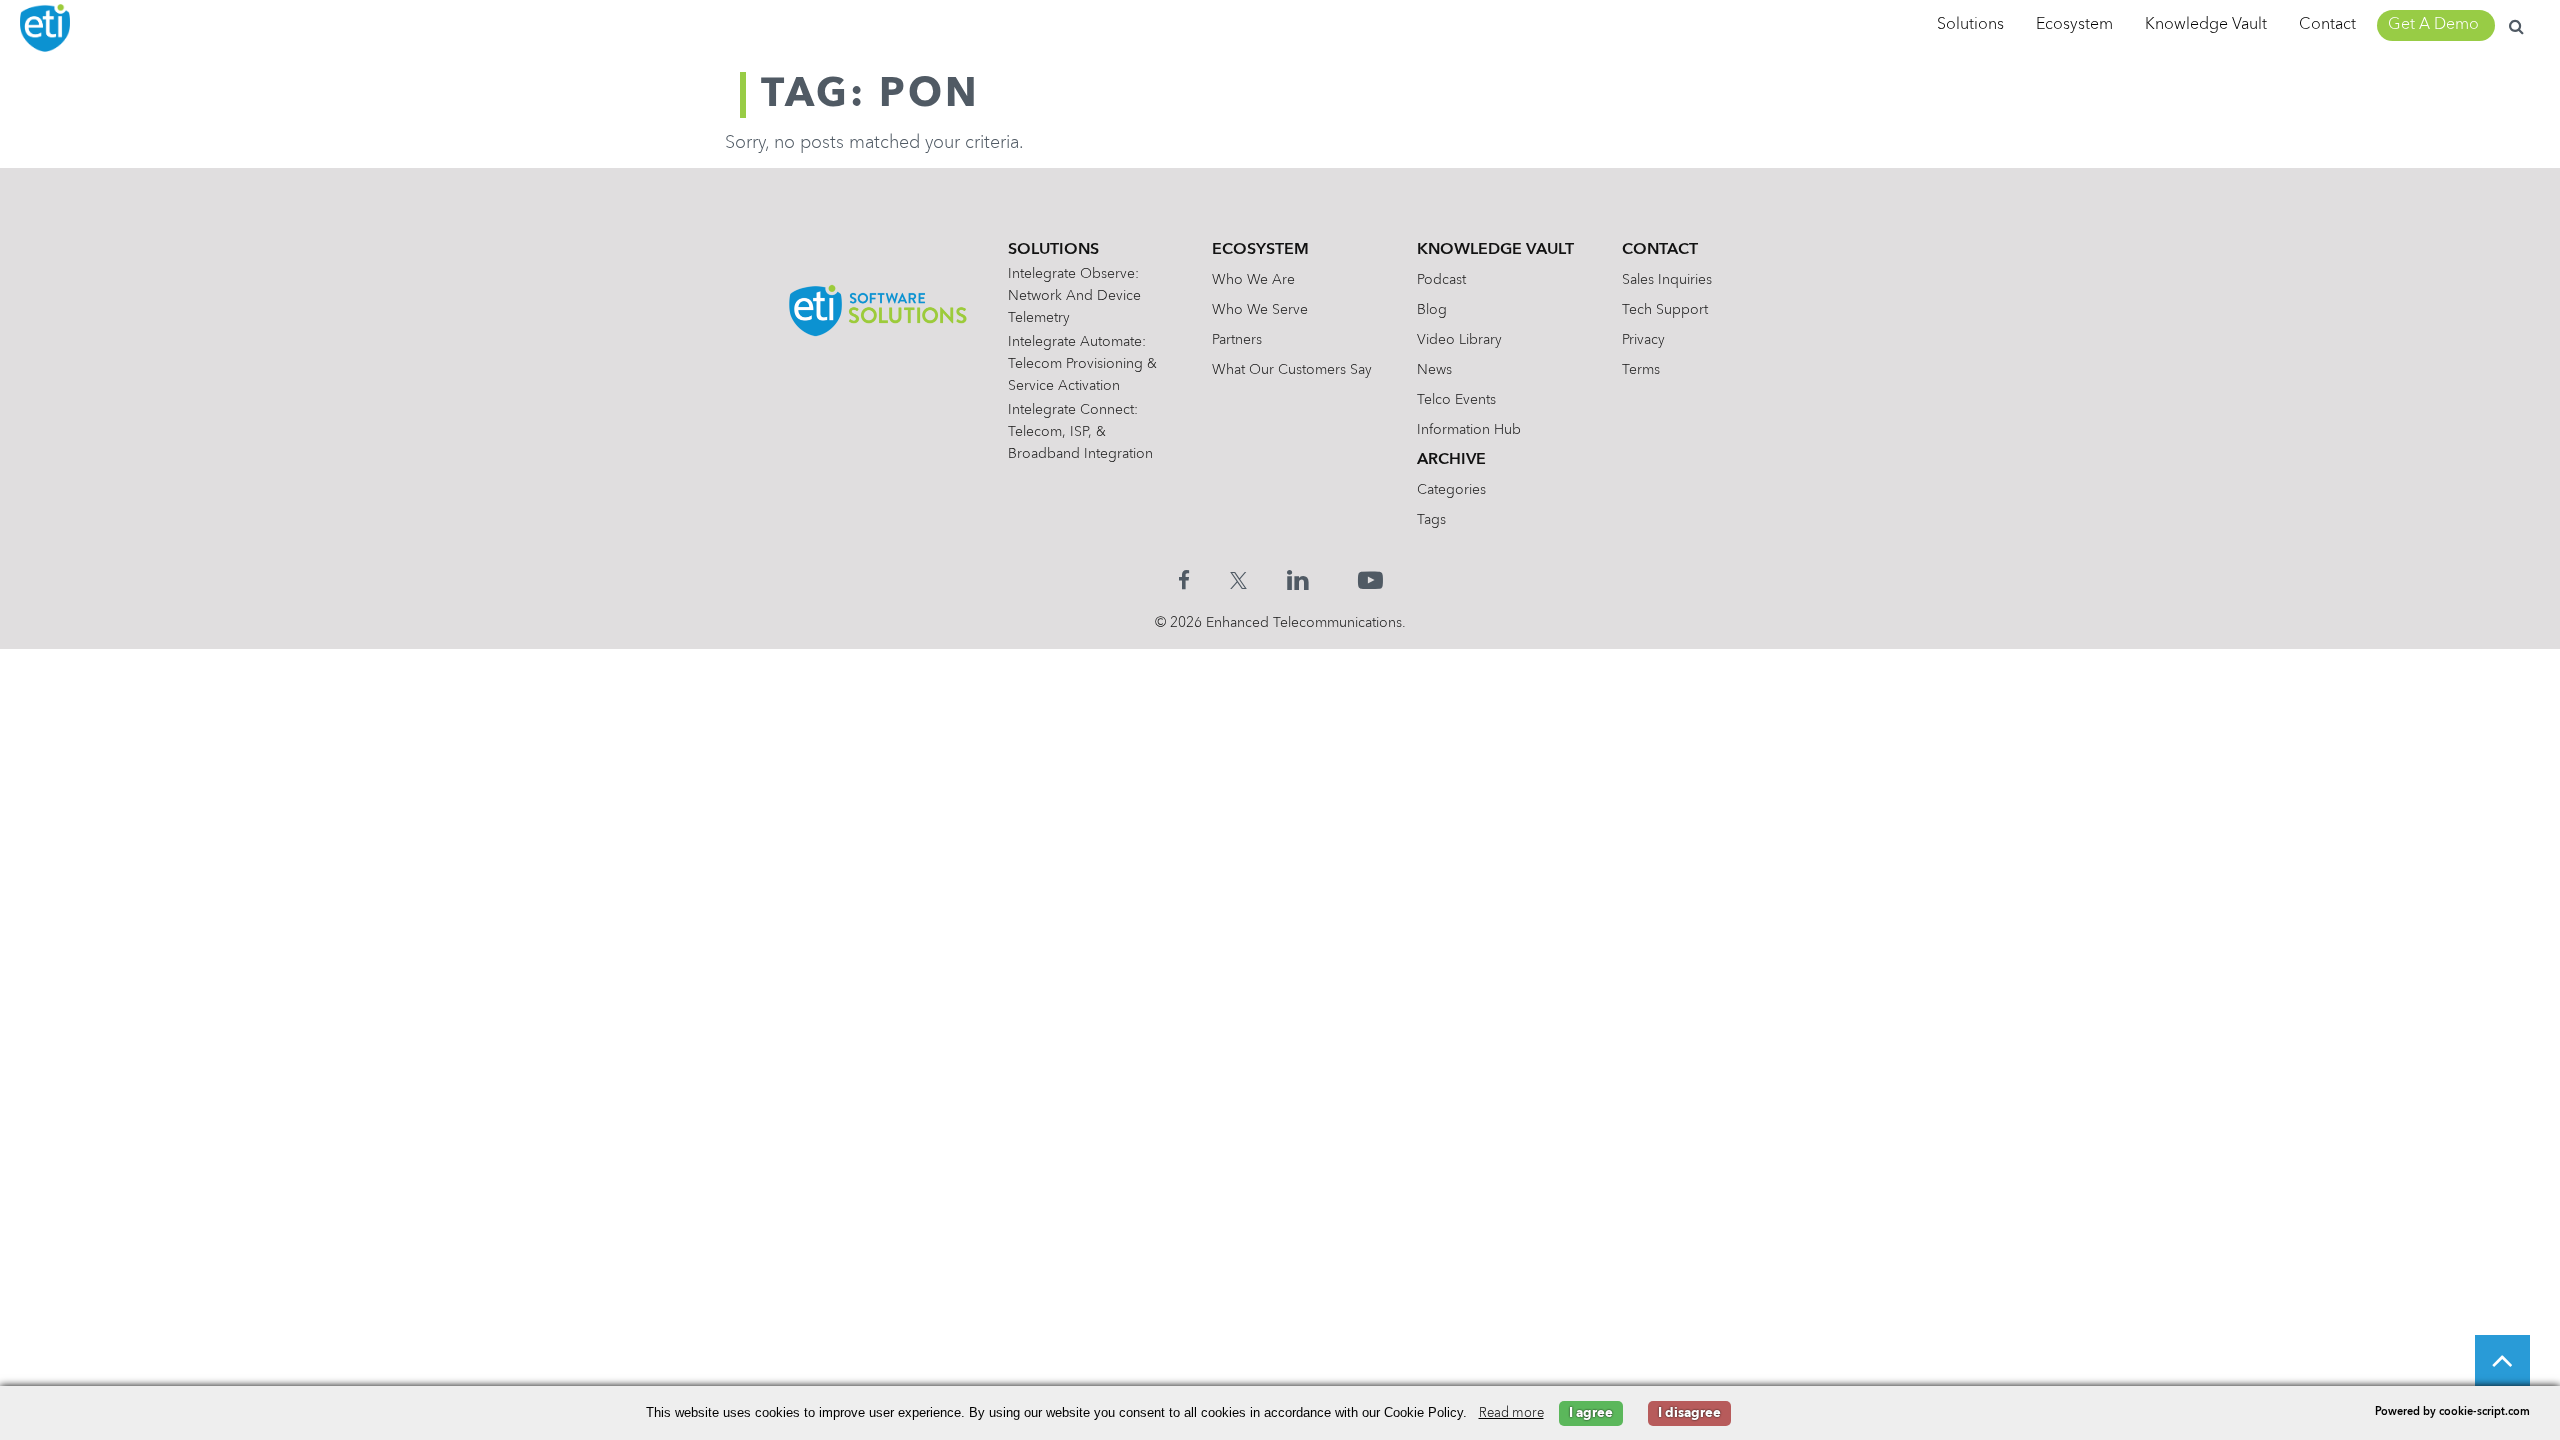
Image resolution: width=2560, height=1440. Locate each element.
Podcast (1441, 280)
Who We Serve (1260, 310)
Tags (1431, 520)
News (1434, 370)
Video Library (1459, 340)
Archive (1451, 460)
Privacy (1643, 340)
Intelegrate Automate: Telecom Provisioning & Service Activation (1082, 364)
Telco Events (1456, 400)
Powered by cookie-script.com (2452, 1412)
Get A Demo (2433, 25)
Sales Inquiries (1667, 280)
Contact (2327, 25)
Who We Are (1253, 280)
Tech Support (1665, 310)
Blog (1432, 310)
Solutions (1970, 25)
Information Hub (1469, 430)
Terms (1641, 370)
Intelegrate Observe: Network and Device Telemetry (1074, 296)
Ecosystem (2074, 25)
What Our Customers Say (1292, 370)
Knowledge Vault (2206, 25)
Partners (1237, 340)
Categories (1451, 490)
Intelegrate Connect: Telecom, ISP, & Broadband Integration (1080, 432)
